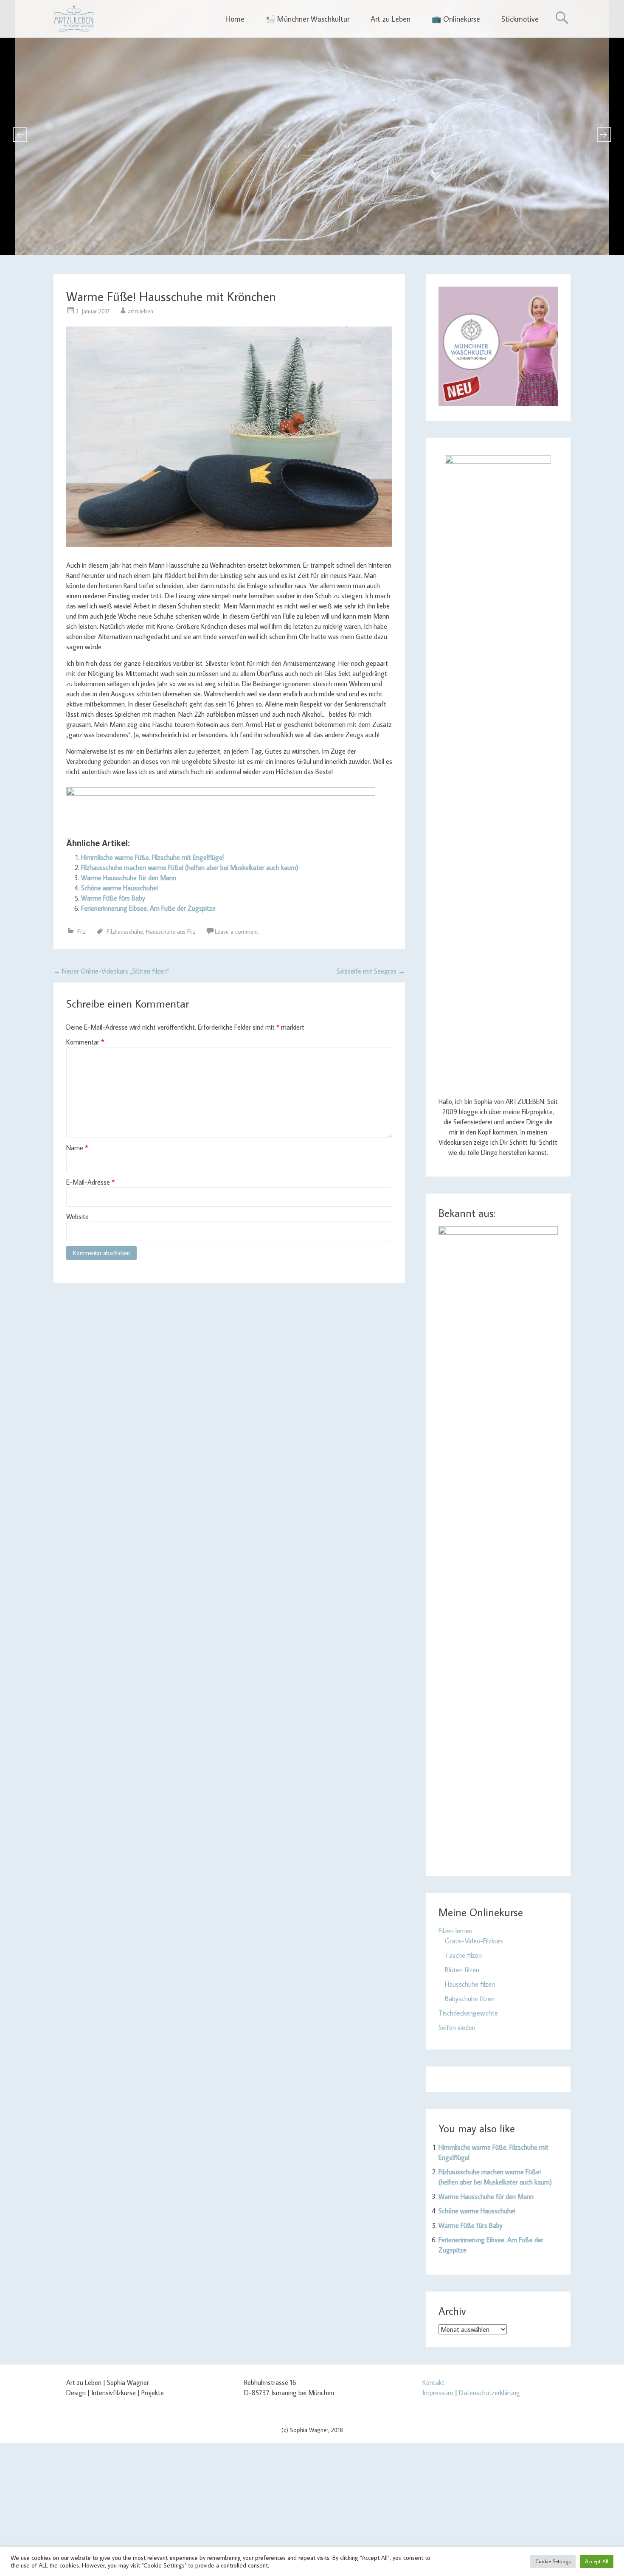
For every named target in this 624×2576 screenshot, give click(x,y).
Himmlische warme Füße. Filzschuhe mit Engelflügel (152, 857)
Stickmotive (520, 19)
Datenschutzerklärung (489, 2393)
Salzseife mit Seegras (371, 971)
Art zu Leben (391, 19)
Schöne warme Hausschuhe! (119, 888)
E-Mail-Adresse (90, 1182)
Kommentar (85, 1042)
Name (77, 1148)
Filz (81, 932)
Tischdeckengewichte (468, 2013)
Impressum (438, 2393)
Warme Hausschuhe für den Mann (129, 878)
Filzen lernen (455, 1931)
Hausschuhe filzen (470, 1984)
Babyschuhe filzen (470, 1999)
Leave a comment (236, 932)
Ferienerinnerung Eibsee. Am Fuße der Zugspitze (148, 908)
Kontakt (433, 2382)
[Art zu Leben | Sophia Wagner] (74, 19)
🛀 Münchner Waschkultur (308, 19)
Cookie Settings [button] (553, 2561)
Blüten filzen (462, 1970)
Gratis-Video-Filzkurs (474, 1941)
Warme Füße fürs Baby (113, 898)
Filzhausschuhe (125, 932)
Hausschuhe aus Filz (171, 932)
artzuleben (141, 311)
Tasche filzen (463, 1955)
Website (77, 1216)
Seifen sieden (457, 2027)
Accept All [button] (597, 2561)
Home (235, 19)
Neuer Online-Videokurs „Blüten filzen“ (111, 971)
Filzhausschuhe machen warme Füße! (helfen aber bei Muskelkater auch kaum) (190, 867)
